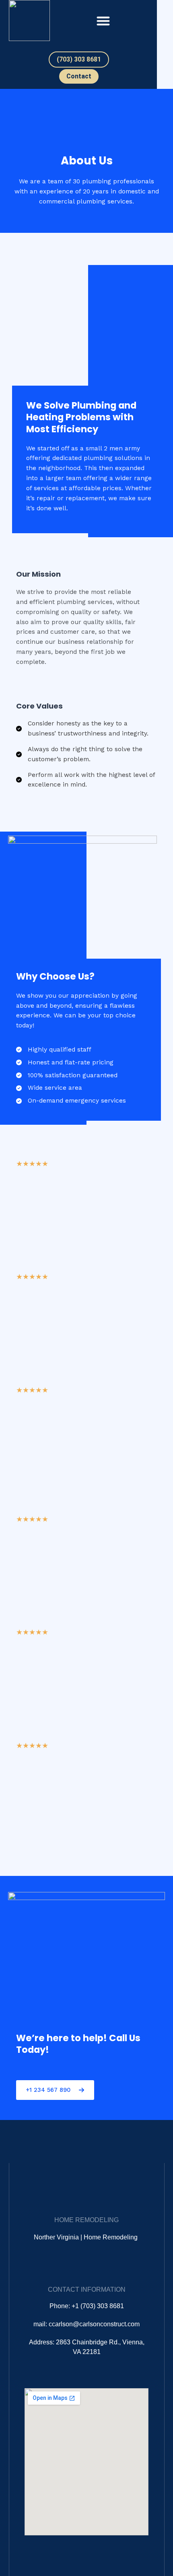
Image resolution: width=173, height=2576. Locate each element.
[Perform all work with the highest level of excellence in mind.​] (86, 780)
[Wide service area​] (49, 1088)
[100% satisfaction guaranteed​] (67, 1075)
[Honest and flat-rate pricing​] (65, 1063)
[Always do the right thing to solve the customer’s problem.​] (86, 754)
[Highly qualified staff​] (54, 1050)
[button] (103, 21)
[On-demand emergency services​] (71, 1101)
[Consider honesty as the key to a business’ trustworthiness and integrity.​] (86, 729)
